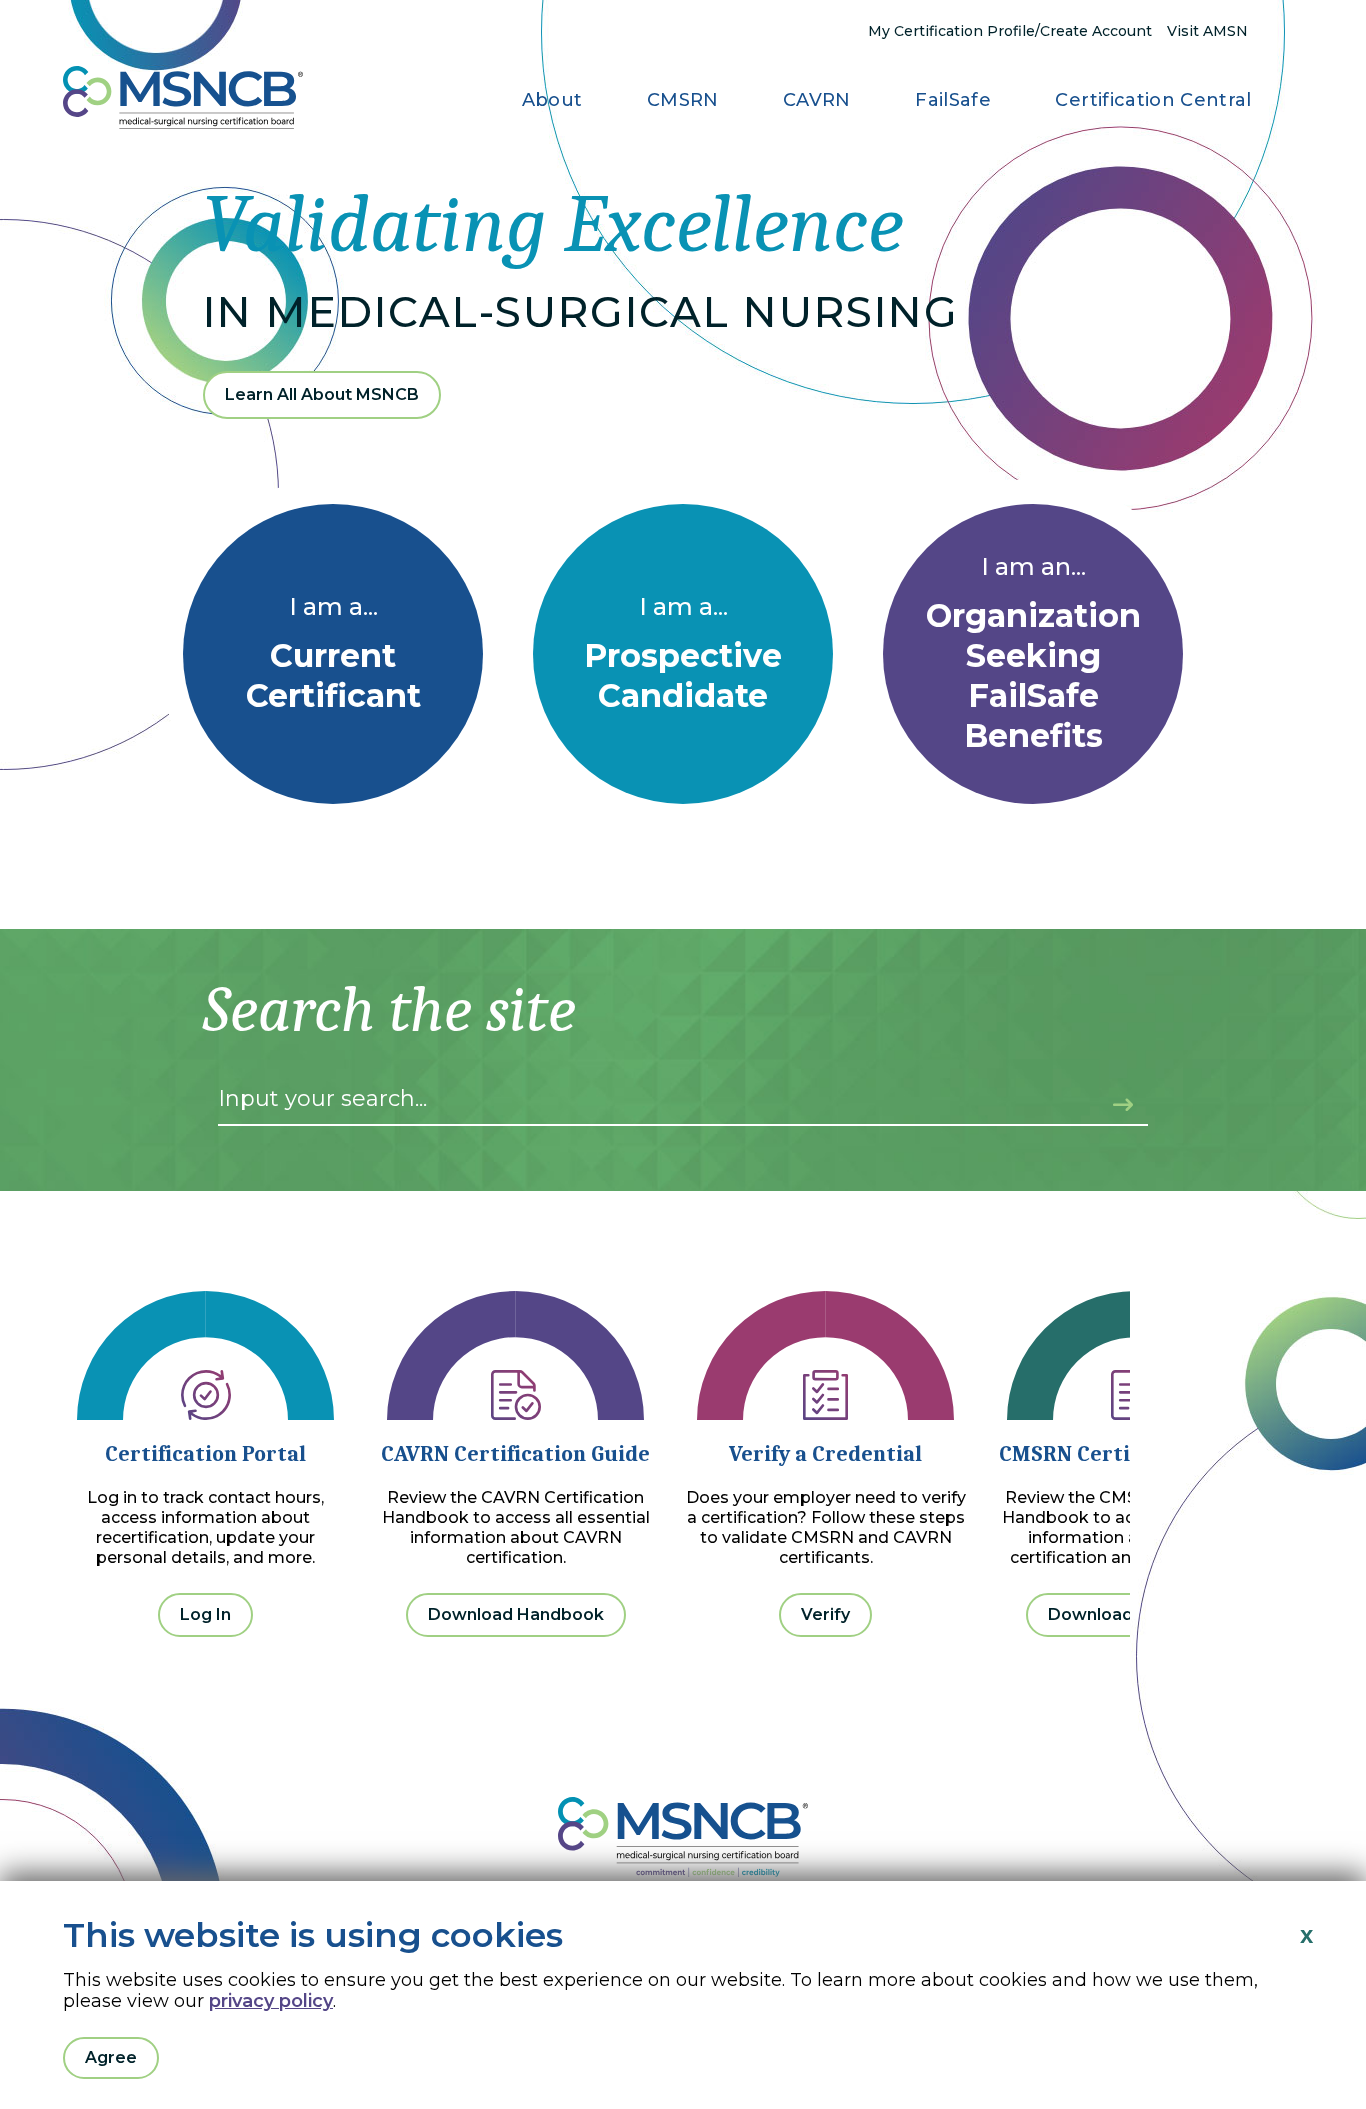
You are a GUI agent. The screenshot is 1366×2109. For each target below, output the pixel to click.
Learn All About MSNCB (322, 394)
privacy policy (271, 2001)
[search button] (1111, 1095)
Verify (825, 1614)
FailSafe (953, 100)
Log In (205, 1614)
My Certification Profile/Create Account (1010, 31)
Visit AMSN (1207, 31)
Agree (111, 2057)
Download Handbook (516, 1614)
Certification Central (1153, 100)
